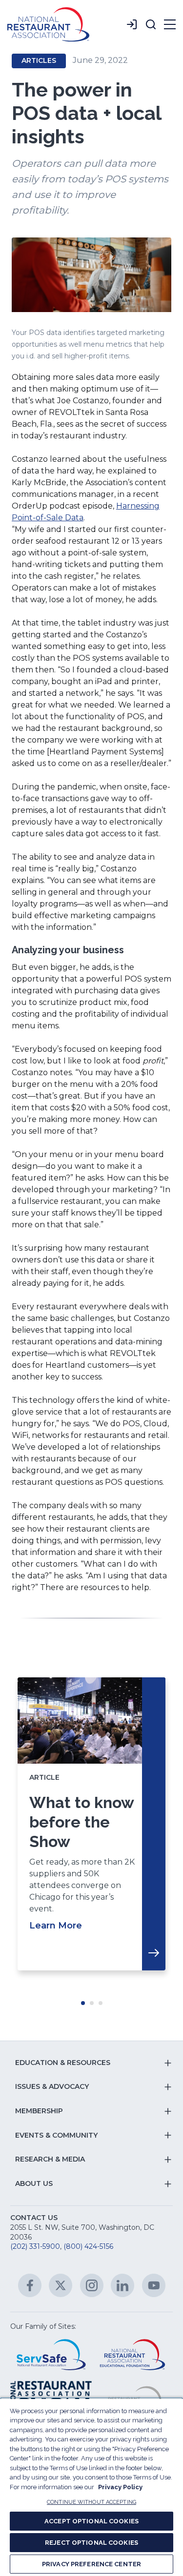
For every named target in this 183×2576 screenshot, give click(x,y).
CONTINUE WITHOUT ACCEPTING (91, 2502)
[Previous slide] (36, 1834)
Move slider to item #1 (83, 2003)
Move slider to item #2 (92, 2003)
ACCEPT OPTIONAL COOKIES (91, 2521)
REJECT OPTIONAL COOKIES (91, 2543)
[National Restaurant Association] (48, 24)
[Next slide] (147, 1834)
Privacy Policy (120, 2487)
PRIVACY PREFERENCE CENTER (91, 2564)
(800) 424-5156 (88, 2246)
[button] (151, 24)
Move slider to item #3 (101, 2003)
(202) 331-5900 (35, 2246)
